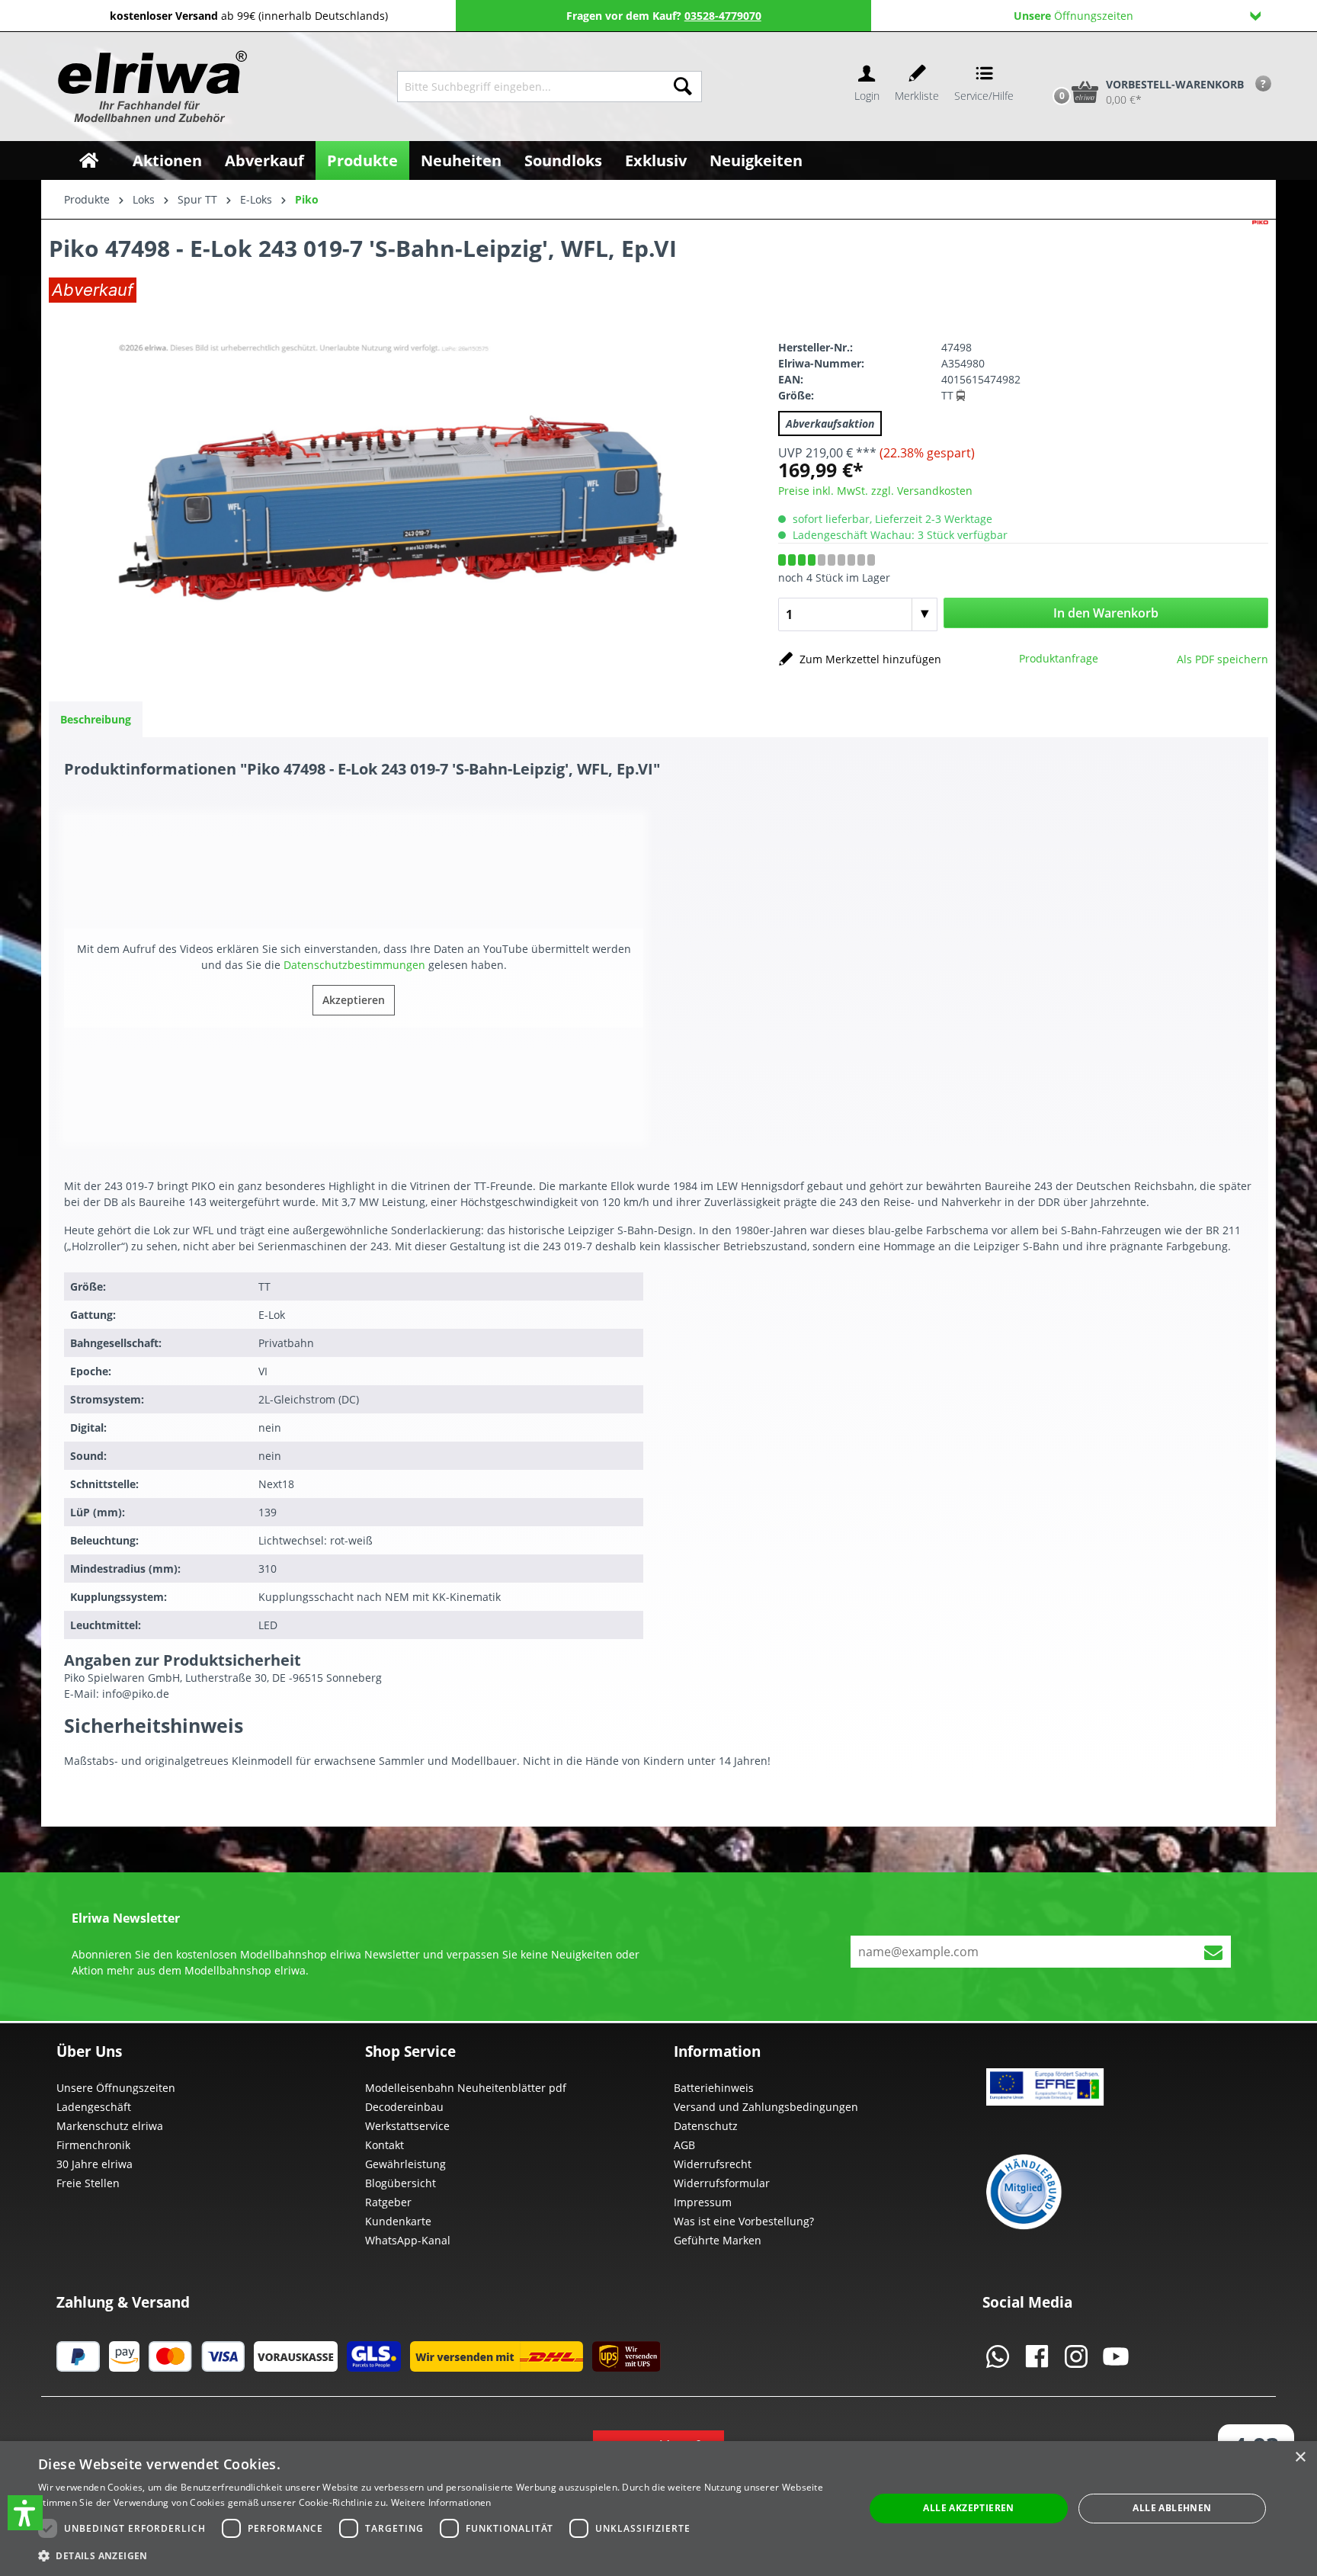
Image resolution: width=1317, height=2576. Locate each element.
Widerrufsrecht (713, 2164)
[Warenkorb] (1046, 66)
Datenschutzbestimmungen (354, 965)
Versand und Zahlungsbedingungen (766, 2107)
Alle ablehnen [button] (1172, 2508)
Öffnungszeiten (1073, 16)
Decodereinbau (404, 2107)
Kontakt (385, 2145)
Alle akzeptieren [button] (968, 2508)
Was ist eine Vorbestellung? (744, 2221)
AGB (684, 2145)
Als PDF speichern (1222, 659)
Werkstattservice (407, 2126)
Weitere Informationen (441, 2502)
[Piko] (1260, 264)
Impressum (703, 2202)
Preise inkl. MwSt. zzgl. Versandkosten (875, 491)
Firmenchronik (93, 2145)
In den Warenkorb (1106, 613)
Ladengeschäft (94, 2107)
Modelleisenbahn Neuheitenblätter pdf (466, 2088)
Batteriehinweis (714, 2088)
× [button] (1300, 2457)
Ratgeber (388, 2202)
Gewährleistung (405, 2164)
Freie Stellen (88, 2183)
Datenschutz (706, 2126)
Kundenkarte (398, 2221)
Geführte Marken (718, 2240)
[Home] (89, 160)
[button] (25, 2513)
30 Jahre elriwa (95, 2164)
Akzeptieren (354, 1000)
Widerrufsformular (722, 2183)
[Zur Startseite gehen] (151, 87)
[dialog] (658, 2509)
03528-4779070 (723, 16)
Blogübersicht (401, 2183)
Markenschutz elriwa (110, 2126)
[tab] (96, 719)
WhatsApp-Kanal (408, 2240)
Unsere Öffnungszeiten (116, 2088)
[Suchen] (683, 87)
